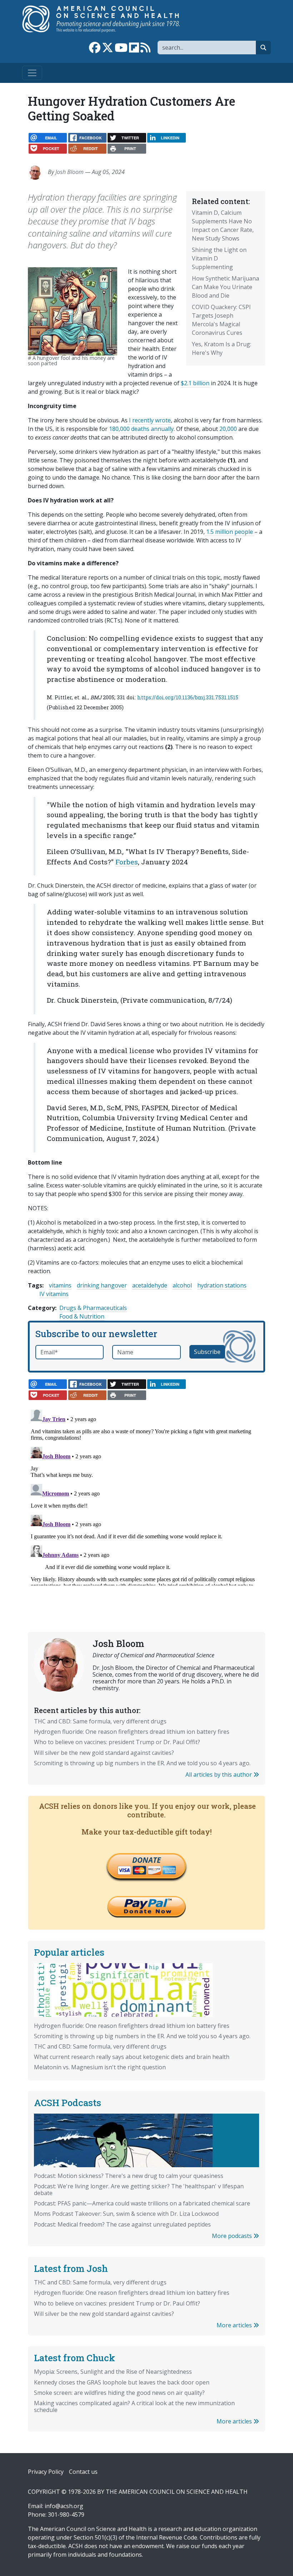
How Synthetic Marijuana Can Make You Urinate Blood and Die (225, 287)
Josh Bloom (69, 172)
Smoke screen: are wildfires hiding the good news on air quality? (119, 2393)
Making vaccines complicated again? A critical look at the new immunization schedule (134, 2406)
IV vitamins (54, 1294)
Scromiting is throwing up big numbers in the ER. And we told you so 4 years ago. (142, 1763)
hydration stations (222, 1285)
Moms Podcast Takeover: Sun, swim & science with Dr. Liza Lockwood (126, 2214)
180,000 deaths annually (141, 429)
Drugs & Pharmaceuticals (93, 1308)
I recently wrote (149, 420)
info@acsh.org (64, 2506)
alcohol (182, 1285)
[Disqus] (146, 1496)
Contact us (83, 2472)
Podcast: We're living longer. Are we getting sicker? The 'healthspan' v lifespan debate (139, 2190)
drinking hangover (102, 1285)
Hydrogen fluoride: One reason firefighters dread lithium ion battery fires (132, 1732)
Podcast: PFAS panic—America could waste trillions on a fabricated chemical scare (142, 2203)
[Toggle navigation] (32, 73)
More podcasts (233, 2236)
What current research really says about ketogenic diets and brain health (132, 2057)
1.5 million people (230, 532)
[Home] (108, 19)
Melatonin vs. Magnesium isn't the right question (100, 2067)
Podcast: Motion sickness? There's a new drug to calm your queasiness (129, 2176)
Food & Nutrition (82, 1316)
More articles (235, 2325)
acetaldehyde (150, 1285)
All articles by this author (219, 1775)
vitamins (60, 1285)
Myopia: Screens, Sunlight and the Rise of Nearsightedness (113, 2372)
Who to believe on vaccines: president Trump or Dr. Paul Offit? (117, 1742)
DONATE (146, 1860)
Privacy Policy (46, 2472)
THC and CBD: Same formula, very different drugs (100, 1721)
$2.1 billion (195, 383)
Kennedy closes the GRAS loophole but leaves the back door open (122, 2382)
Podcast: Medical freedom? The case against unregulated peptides (122, 2224)
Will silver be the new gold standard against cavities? (104, 1753)
